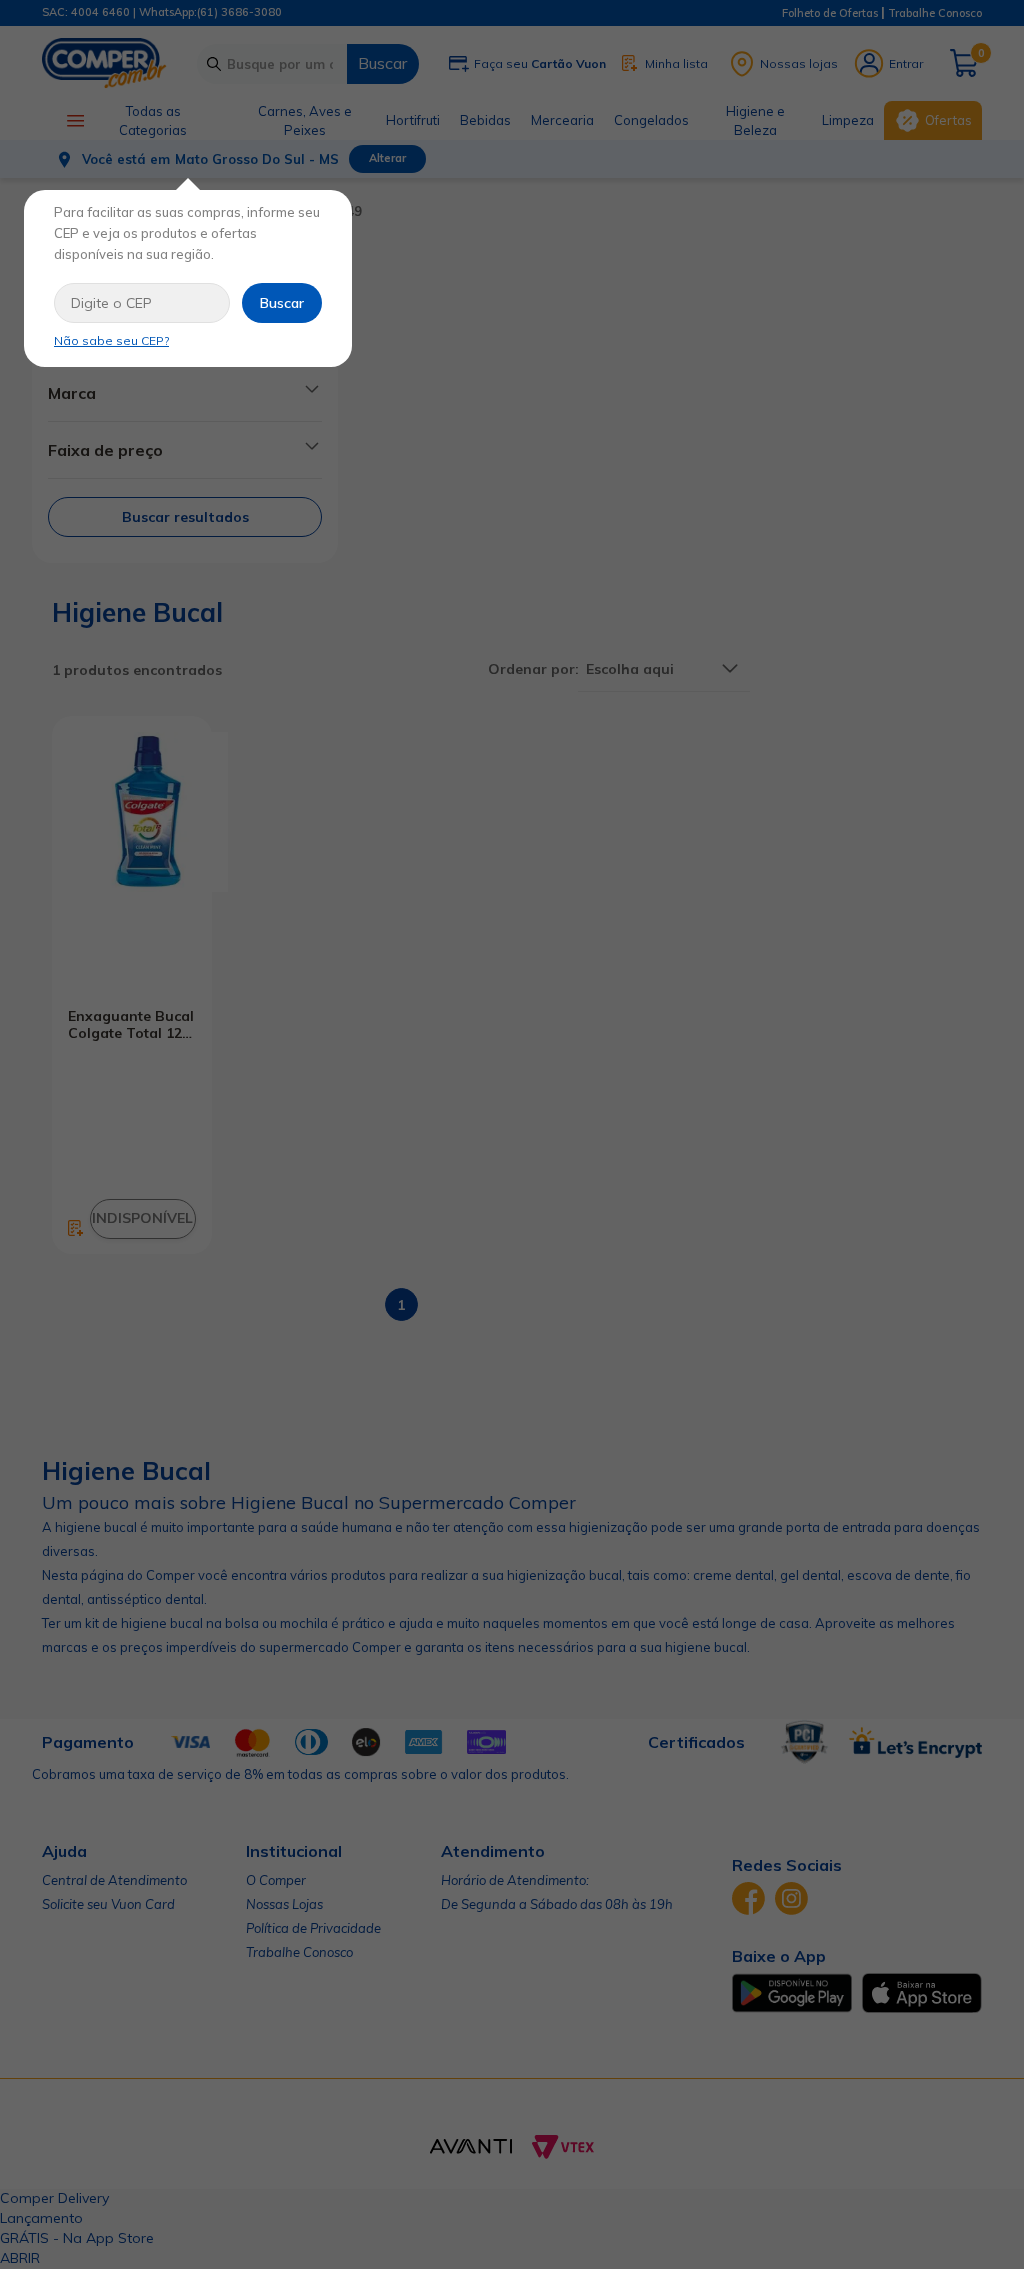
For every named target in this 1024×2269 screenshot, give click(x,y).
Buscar (282, 303)
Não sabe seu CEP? (111, 340)
